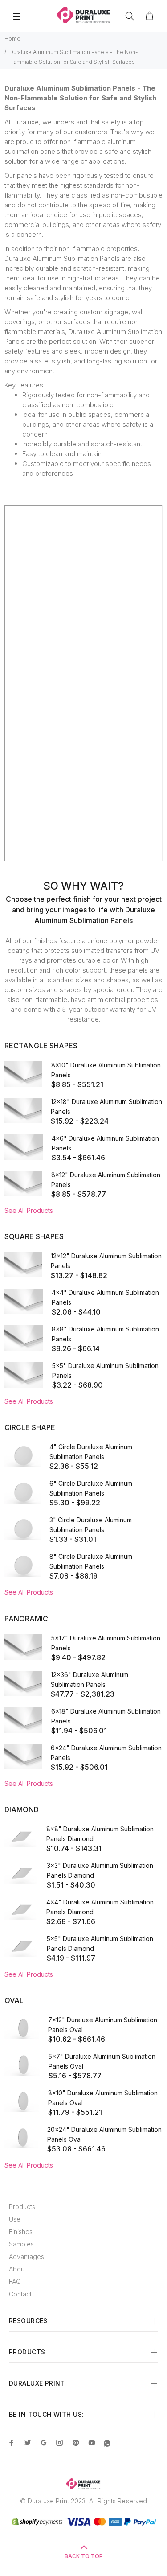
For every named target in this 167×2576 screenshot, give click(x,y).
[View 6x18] (23, 1720)
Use (15, 2219)
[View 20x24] (21, 2137)
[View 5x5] (24, 1375)
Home (12, 39)
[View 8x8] (24, 1338)
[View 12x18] (23, 1110)
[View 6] (22, 1492)
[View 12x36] (23, 1683)
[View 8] (22, 1565)
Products (22, 2207)
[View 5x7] (22, 2064)
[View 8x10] (23, 1074)
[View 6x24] (23, 1756)
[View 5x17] (23, 1647)
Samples (21, 2244)
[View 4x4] (24, 1301)
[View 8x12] (23, 1184)
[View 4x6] (24, 1147)
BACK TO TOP (84, 2556)
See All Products (29, 1210)
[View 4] (22, 1455)
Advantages (26, 2257)
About (18, 2269)
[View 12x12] (23, 1265)
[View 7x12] (22, 2028)
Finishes (21, 2232)
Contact (20, 2294)
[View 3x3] (21, 1873)
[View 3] (22, 1528)
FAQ (15, 2281)
